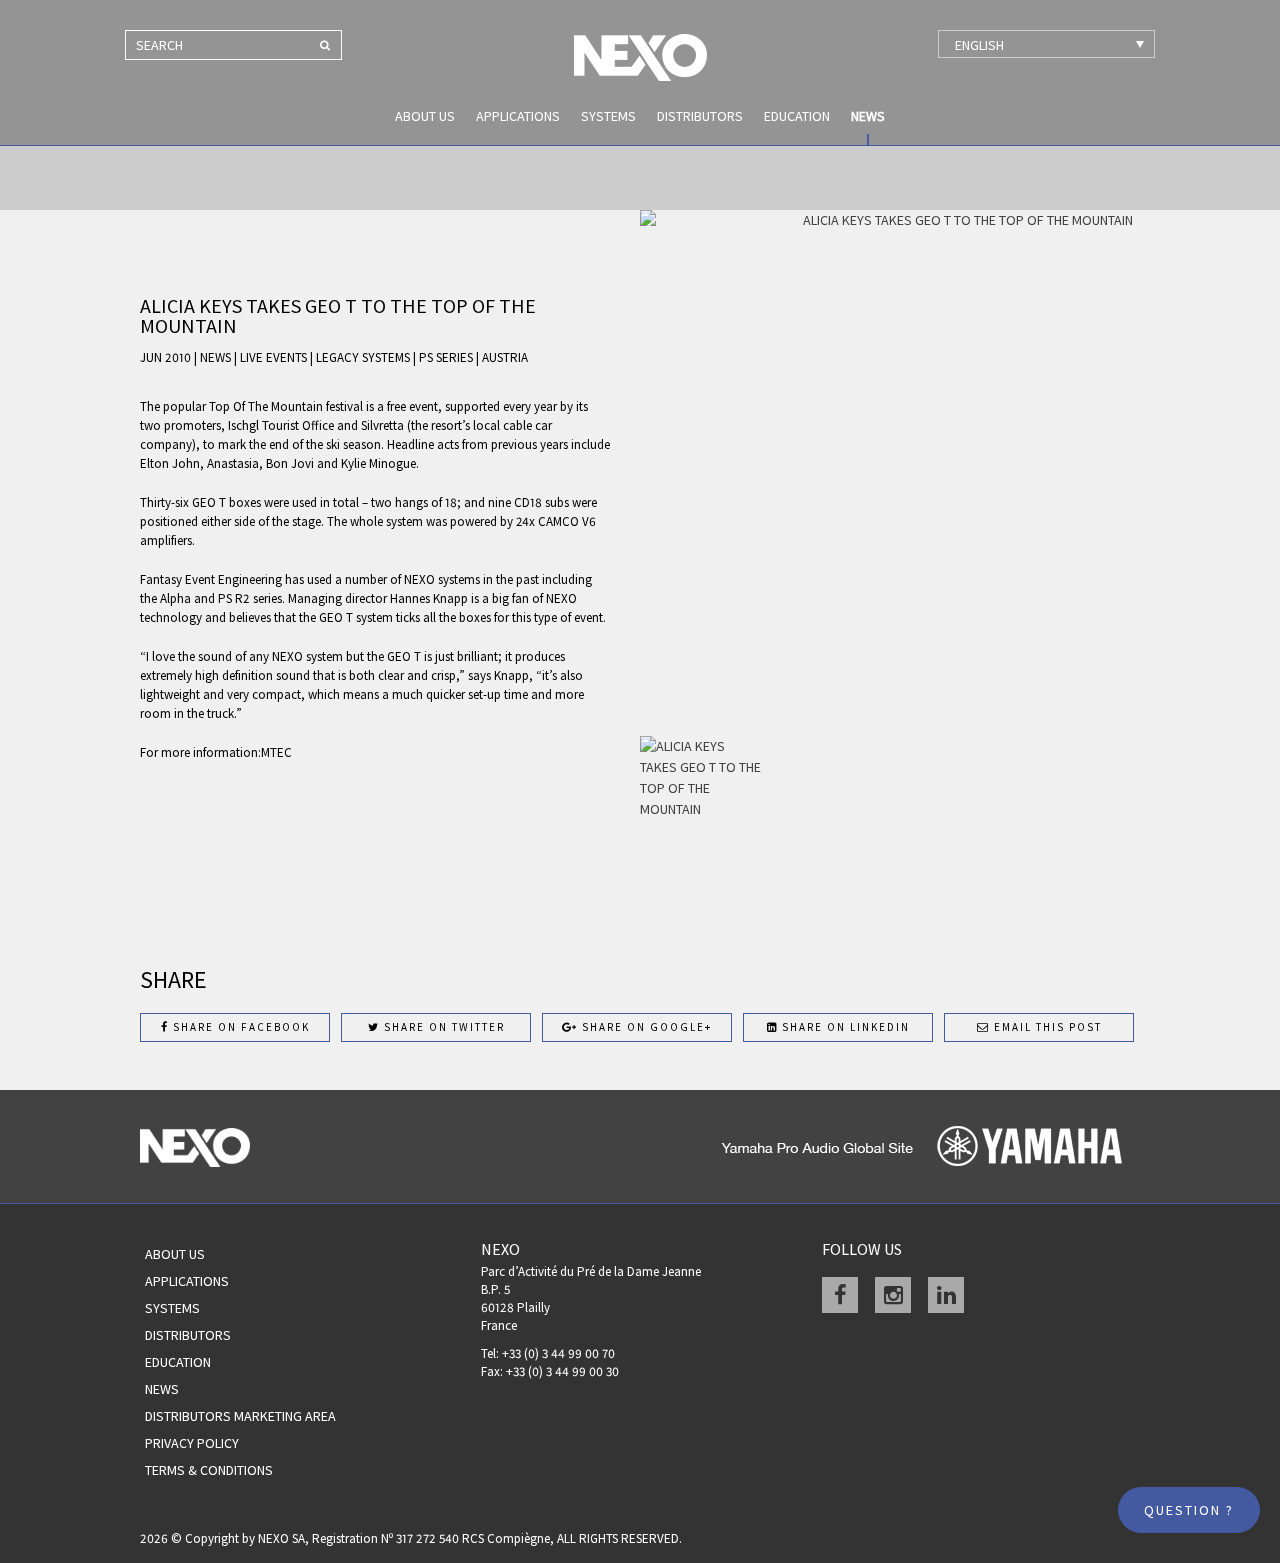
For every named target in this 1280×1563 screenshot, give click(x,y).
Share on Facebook (239, 1027)
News (868, 116)
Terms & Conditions (209, 1470)
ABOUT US (425, 116)
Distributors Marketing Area (240, 1416)
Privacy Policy (192, 1443)
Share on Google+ (645, 1027)
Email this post (1046, 1027)
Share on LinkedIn (844, 1027)
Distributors (700, 116)
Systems (608, 116)
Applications (518, 116)
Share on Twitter (442, 1027)
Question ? (1189, 1510)
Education (797, 116)
